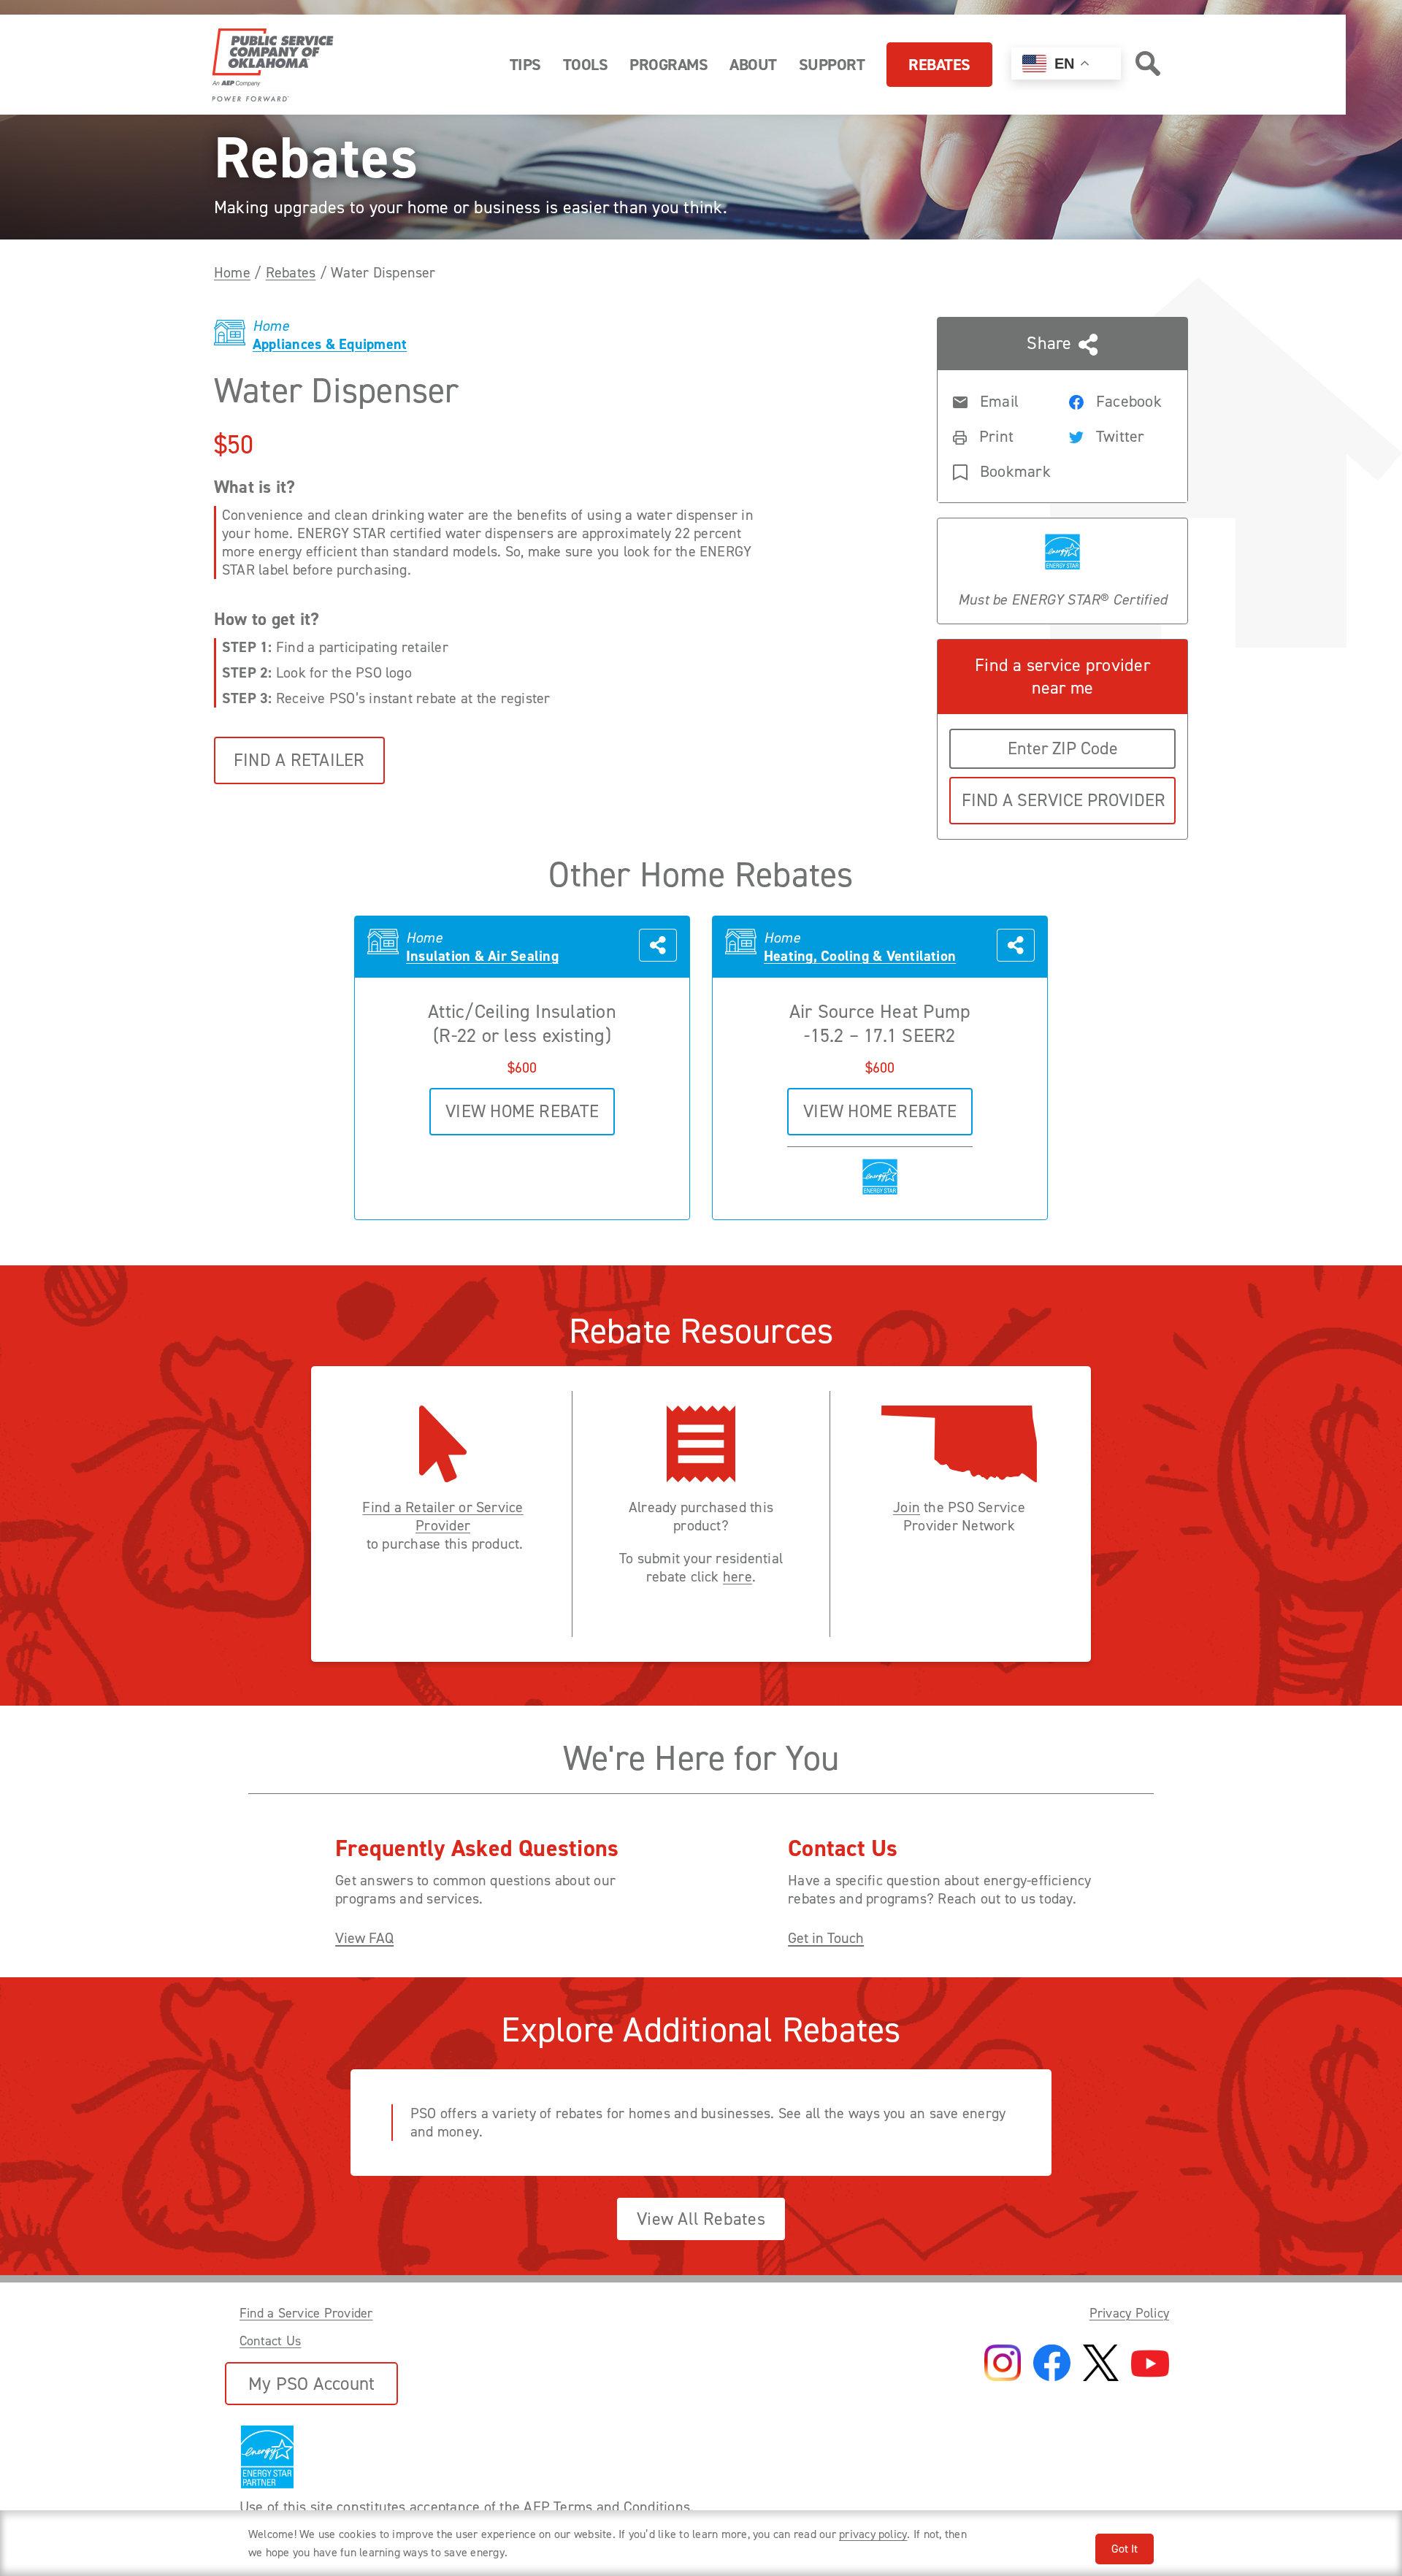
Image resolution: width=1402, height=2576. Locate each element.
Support (832, 65)
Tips (525, 65)
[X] (1101, 2364)
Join (907, 1507)
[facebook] (1052, 2364)
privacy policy (873, 2534)
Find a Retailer (299, 760)
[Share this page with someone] (658, 947)
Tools (586, 65)
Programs (669, 65)
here (738, 1577)
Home (232, 272)
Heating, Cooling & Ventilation (860, 956)
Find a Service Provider (306, 2313)
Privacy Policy (1129, 2313)
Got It (1125, 2549)
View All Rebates (701, 2219)
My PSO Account (311, 2384)
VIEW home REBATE (522, 1111)
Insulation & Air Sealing (482, 956)
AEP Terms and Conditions (607, 2507)
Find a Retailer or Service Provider (443, 1517)
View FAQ (364, 1938)
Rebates (939, 65)
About (753, 65)
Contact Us (270, 2341)
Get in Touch (826, 1938)
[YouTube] (1150, 2365)
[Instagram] (1003, 2364)
